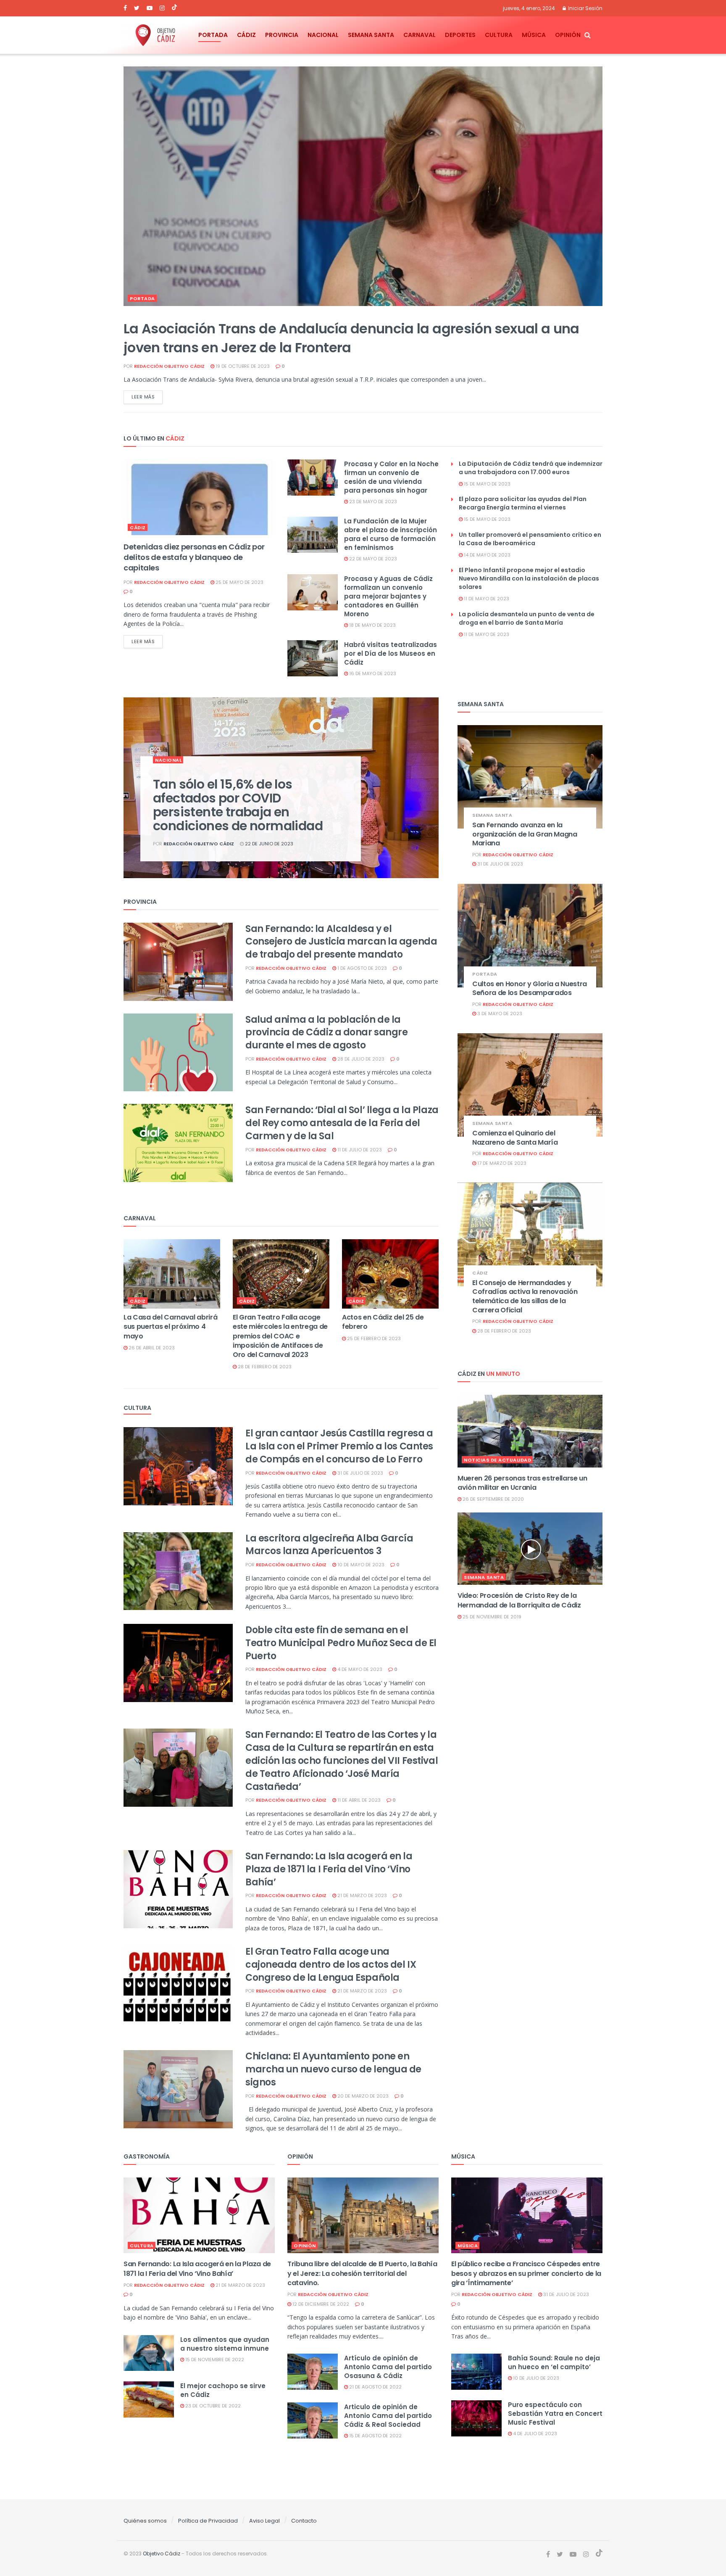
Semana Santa (371, 35)
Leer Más (143, 397)
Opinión (568, 35)
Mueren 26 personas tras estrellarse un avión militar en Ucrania (522, 1483)
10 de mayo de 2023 (360, 1565)
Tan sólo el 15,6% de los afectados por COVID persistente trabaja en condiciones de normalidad (238, 805)
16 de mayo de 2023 (372, 673)
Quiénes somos (145, 2521)
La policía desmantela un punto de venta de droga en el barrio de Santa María (527, 618)
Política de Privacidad (208, 2521)
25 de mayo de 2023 (239, 582)
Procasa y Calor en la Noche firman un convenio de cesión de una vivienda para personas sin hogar (391, 477)
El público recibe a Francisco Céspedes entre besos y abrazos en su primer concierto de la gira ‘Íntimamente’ (526, 2273)
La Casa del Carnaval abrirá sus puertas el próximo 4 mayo (170, 1327)
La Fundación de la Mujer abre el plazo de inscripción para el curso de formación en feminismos (391, 534)
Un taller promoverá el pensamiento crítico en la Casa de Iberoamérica (530, 539)
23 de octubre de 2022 (212, 2406)
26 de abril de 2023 (151, 1348)
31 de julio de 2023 (360, 1473)
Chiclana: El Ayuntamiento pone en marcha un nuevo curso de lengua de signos (333, 2069)
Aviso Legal (264, 2521)
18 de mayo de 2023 (372, 625)
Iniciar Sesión (585, 8)
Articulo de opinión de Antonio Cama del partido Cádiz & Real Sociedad (388, 2416)
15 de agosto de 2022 (375, 2436)
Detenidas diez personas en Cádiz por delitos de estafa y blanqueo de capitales (194, 557)
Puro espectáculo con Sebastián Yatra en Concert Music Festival (555, 2414)
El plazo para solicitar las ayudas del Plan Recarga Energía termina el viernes (523, 503)
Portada (213, 35)
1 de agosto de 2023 (362, 968)
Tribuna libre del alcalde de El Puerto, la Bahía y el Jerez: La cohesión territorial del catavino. (362, 2273)
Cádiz (246, 35)
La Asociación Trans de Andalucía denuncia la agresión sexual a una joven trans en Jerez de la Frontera (351, 338)
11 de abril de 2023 (358, 1800)
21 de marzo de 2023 (362, 1895)
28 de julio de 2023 (360, 1059)
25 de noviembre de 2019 (491, 1617)
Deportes (460, 35)
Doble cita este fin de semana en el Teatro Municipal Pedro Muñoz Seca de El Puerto (341, 1643)
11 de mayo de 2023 (486, 599)
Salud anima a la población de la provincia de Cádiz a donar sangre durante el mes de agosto (326, 1033)
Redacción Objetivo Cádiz (169, 366)
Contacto (304, 2521)
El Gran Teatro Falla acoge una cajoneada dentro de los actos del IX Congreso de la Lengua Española (331, 1965)
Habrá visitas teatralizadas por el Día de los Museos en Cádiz (391, 653)
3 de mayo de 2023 (499, 1014)
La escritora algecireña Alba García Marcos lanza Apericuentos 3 (329, 1545)
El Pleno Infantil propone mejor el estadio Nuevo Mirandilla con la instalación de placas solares (529, 578)
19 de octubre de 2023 (242, 366)
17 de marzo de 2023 (501, 1163)
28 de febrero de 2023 (264, 1367)
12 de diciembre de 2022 (320, 2304)
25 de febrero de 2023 (373, 1338)
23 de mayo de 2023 (372, 501)
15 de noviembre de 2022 (214, 2360)
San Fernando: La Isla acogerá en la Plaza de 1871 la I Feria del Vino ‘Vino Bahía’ (329, 1869)
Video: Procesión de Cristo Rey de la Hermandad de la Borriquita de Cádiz (519, 1600)
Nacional (323, 35)
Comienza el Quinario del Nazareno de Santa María (515, 1138)
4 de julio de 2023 (534, 2433)
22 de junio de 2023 (268, 844)
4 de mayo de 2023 (359, 1669)
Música (534, 35)
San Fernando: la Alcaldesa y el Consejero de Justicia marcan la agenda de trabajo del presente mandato (341, 942)
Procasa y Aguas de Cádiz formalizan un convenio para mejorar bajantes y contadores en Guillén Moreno (388, 596)
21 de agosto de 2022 (375, 2387)
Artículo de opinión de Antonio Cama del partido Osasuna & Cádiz (388, 2367)
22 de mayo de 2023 (372, 559)
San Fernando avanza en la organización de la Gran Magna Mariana (525, 834)
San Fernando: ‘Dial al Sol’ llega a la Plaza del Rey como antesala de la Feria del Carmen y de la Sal (342, 1123)
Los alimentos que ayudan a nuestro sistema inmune (225, 2344)
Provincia (282, 35)
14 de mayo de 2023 (487, 555)
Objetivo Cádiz (162, 2554)
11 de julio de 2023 (359, 1150)
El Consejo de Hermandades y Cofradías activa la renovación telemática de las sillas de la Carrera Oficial (525, 1296)
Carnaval (420, 35)
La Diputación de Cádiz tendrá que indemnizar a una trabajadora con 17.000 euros (531, 468)
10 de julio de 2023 (535, 2378)
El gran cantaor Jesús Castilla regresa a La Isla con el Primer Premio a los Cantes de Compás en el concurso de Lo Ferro (339, 1446)
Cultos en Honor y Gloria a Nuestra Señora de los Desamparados (530, 988)
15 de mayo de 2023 (487, 484)
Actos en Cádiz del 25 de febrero (383, 1322)
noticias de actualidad (497, 1460)
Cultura (499, 35)
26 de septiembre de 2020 (493, 1499)
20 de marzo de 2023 (362, 2096)
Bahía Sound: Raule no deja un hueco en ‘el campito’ (554, 2362)
